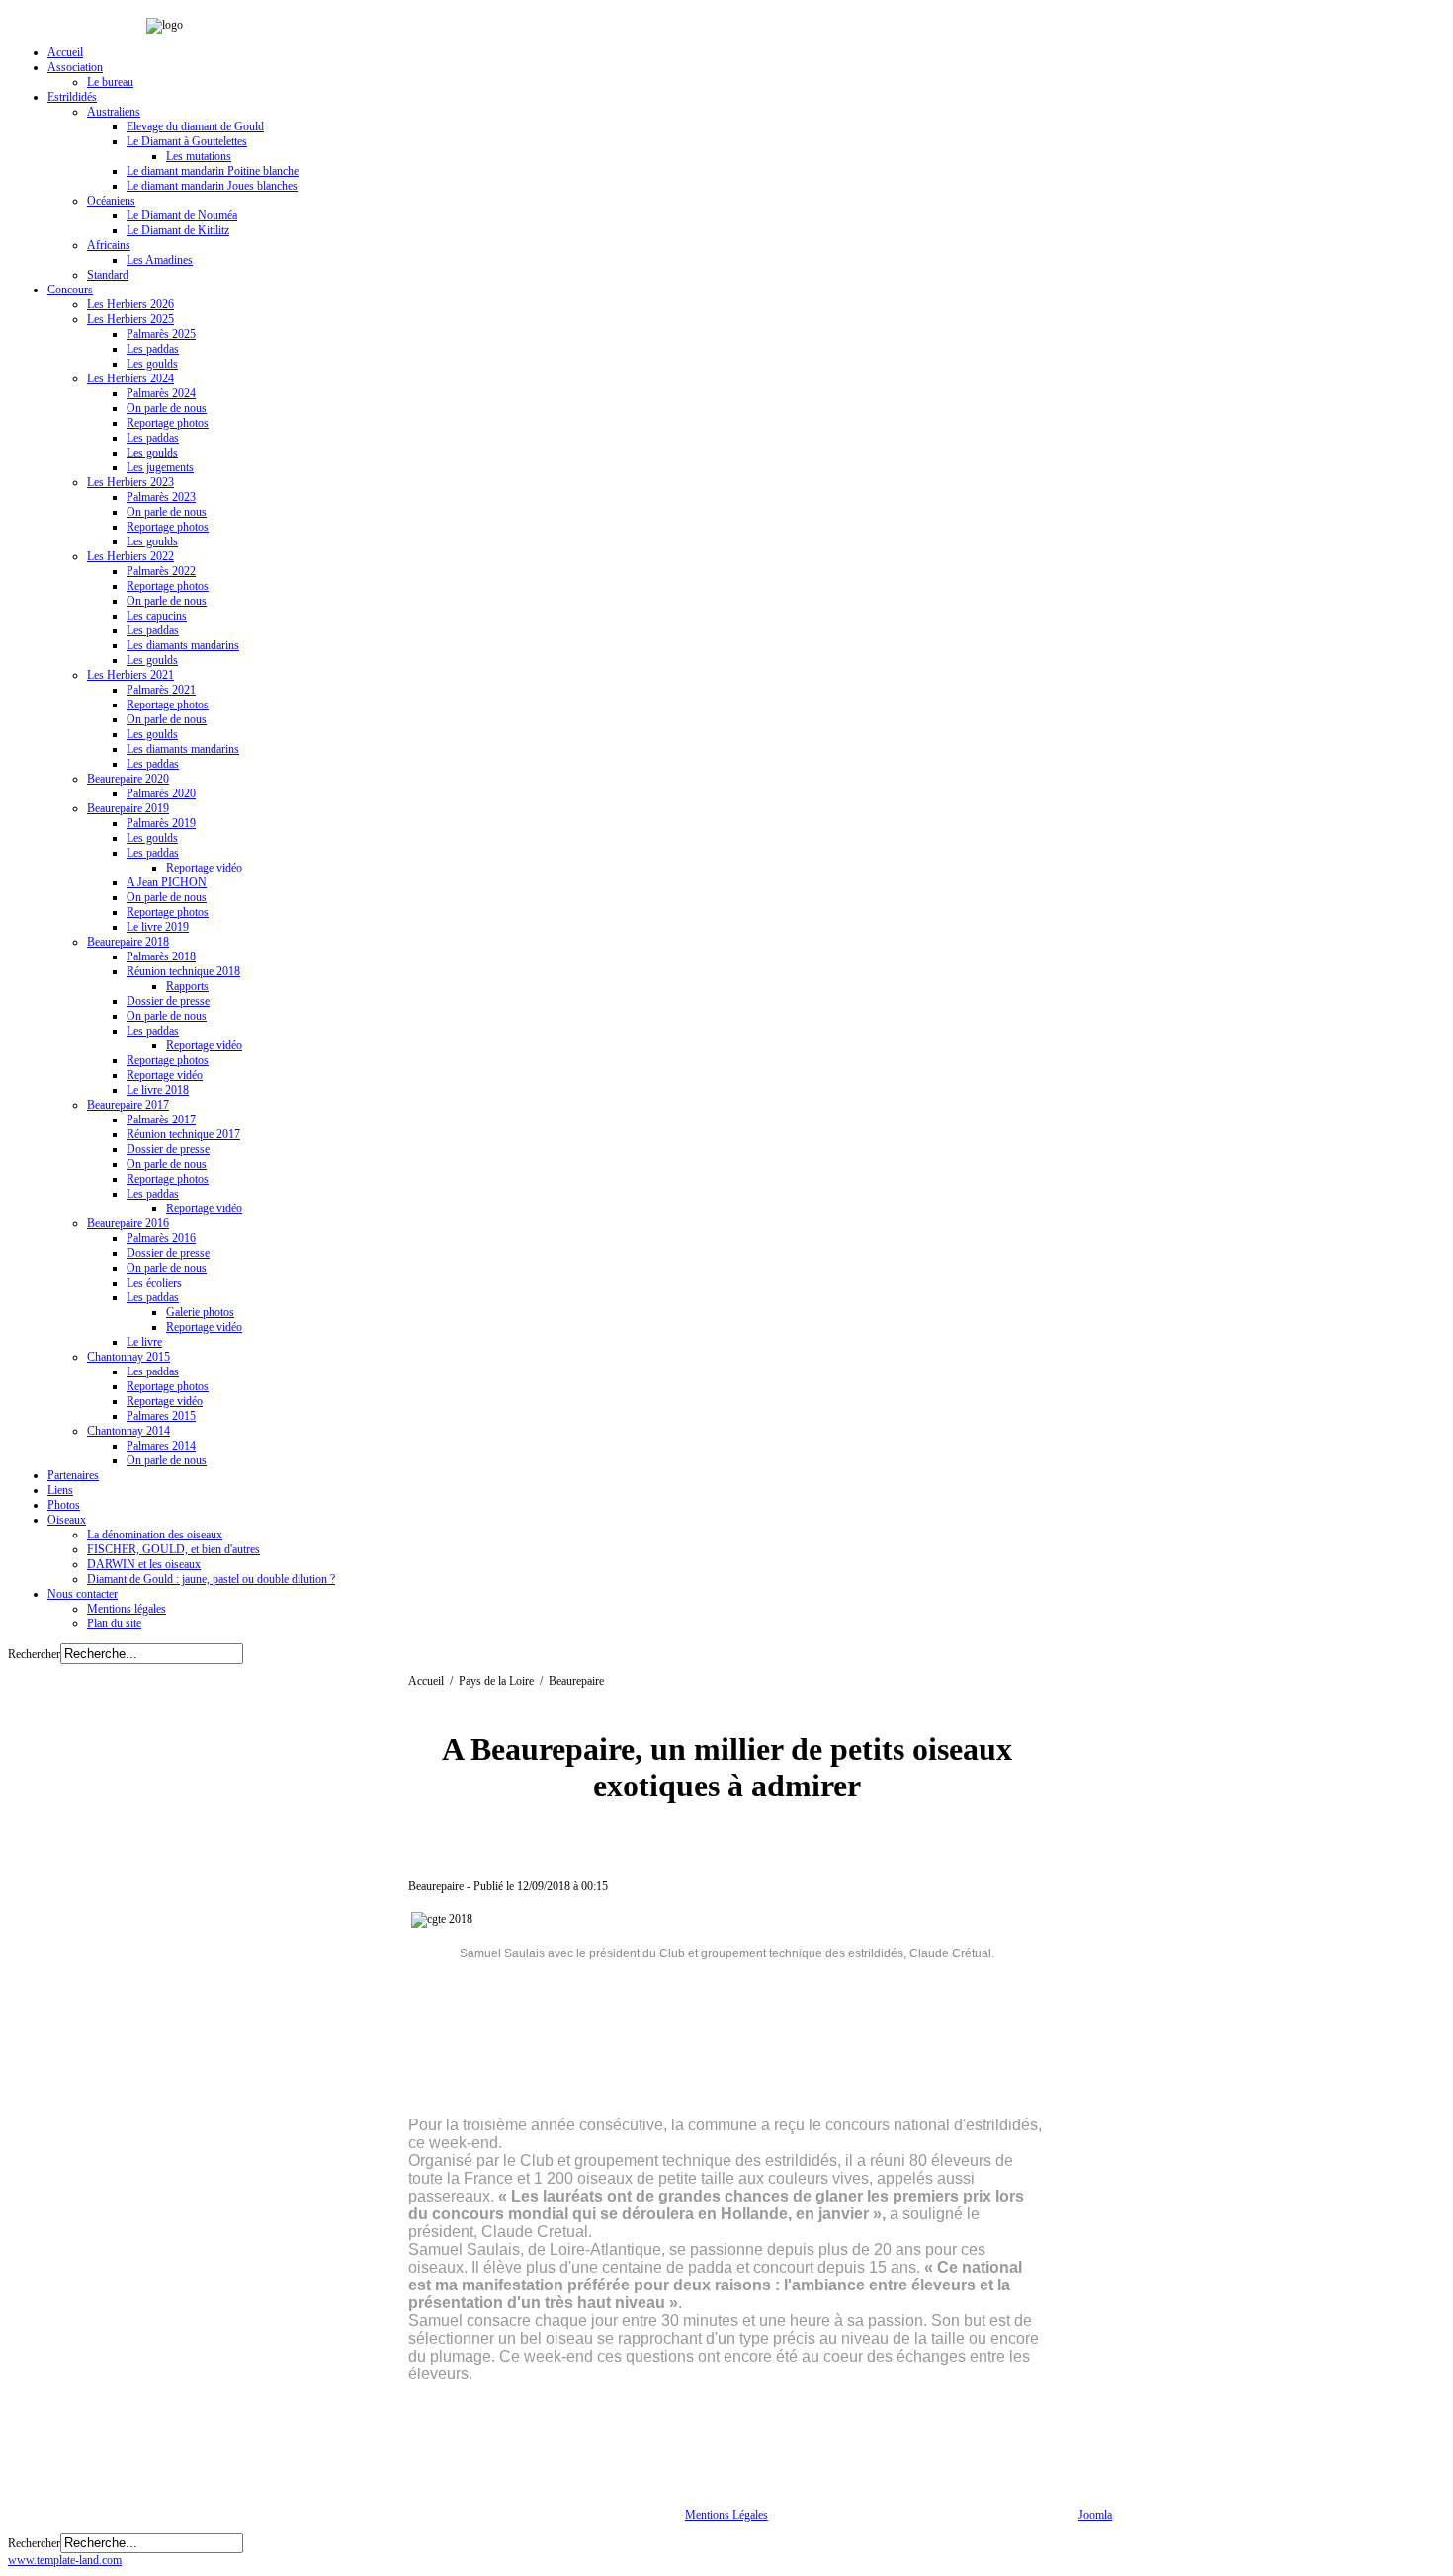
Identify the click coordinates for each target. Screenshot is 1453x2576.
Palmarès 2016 (161, 1238)
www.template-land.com (65, 2560)
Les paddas (153, 349)
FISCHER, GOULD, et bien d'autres (173, 1549)
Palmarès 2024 (161, 393)
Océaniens (111, 201)
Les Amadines (160, 260)
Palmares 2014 (161, 1446)
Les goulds (152, 364)
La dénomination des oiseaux (155, 1535)
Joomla (1095, 2515)
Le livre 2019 (158, 927)
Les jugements (160, 467)
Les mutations (199, 156)
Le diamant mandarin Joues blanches (212, 186)
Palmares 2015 (161, 1416)
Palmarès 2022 (161, 571)
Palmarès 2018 (161, 956)
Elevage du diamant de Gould (195, 126)
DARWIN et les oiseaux (144, 1564)
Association (75, 67)
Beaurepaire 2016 (128, 1223)
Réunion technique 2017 (183, 1134)
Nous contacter (83, 1594)
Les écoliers (154, 1283)
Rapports (187, 986)
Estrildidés (72, 97)
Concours (70, 290)
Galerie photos (200, 1312)
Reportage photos (168, 423)
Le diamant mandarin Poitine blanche (213, 171)
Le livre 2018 (158, 1090)
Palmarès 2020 (161, 793)
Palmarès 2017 (161, 1120)
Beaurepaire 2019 (128, 808)
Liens (60, 1490)
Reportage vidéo (204, 868)
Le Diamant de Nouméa (182, 215)
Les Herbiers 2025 (130, 319)
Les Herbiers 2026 (130, 304)
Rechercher (34, 1654)
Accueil (65, 52)
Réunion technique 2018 (183, 971)
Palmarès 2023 (161, 497)
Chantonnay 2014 (128, 1431)
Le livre (144, 1342)
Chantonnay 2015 (128, 1357)
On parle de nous (167, 408)
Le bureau (110, 82)
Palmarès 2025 (161, 334)
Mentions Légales (726, 2515)
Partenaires (73, 1475)
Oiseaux (67, 1520)
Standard (108, 275)
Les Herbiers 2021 (130, 675)
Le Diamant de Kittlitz (178, 230)
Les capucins (157, 616)
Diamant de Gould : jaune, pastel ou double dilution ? (211, 1579)
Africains (109, 245)
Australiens (114, 112)
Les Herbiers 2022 (130, 556)
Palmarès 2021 (161, 690)
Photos (64, 1505)
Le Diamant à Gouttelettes (187, 141)
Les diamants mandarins (183, 645)
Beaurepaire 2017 (128, 1105)
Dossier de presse (168, 1001)
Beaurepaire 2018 (128, 942)
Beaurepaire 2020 (128, 779)
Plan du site (114, 1623)
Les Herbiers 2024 (130, 378)
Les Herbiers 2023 (130, 482)
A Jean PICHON (167, 882)
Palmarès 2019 (161, 823)
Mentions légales (127, 1609)
